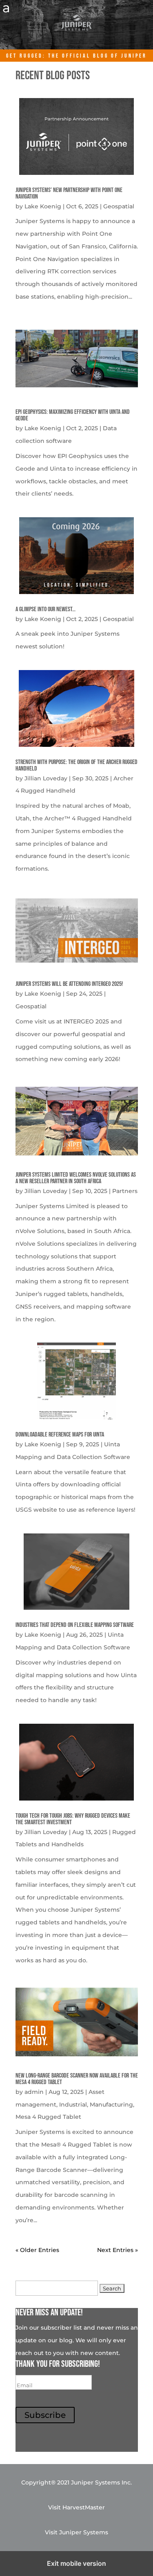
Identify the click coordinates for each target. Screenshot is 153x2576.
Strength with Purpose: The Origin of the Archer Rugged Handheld (76, 765)
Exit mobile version (76, 2563)
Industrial (73, 2105)
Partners (125, 1191)
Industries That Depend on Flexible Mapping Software (75, 1625)
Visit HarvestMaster (76, 2507)
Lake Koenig (43, 206)
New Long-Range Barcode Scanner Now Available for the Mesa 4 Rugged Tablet (77, 2079)
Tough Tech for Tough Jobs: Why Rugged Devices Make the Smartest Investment (73, 1819)
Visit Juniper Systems (76, 2532)
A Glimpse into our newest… (45, 609)
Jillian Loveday (46, 778)
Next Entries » (118, 2250)
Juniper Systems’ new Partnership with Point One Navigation (69, 193)
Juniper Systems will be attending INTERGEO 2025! (69, 984)
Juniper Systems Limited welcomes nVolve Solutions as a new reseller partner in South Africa (76, 1178)
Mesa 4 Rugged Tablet (48, 2117)
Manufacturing (111, 2105)
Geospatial (119, 206)
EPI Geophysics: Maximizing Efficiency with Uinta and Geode (73, 415)
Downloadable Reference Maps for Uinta (60, 1435)
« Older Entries (37, 2250)
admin (34, 2092)
